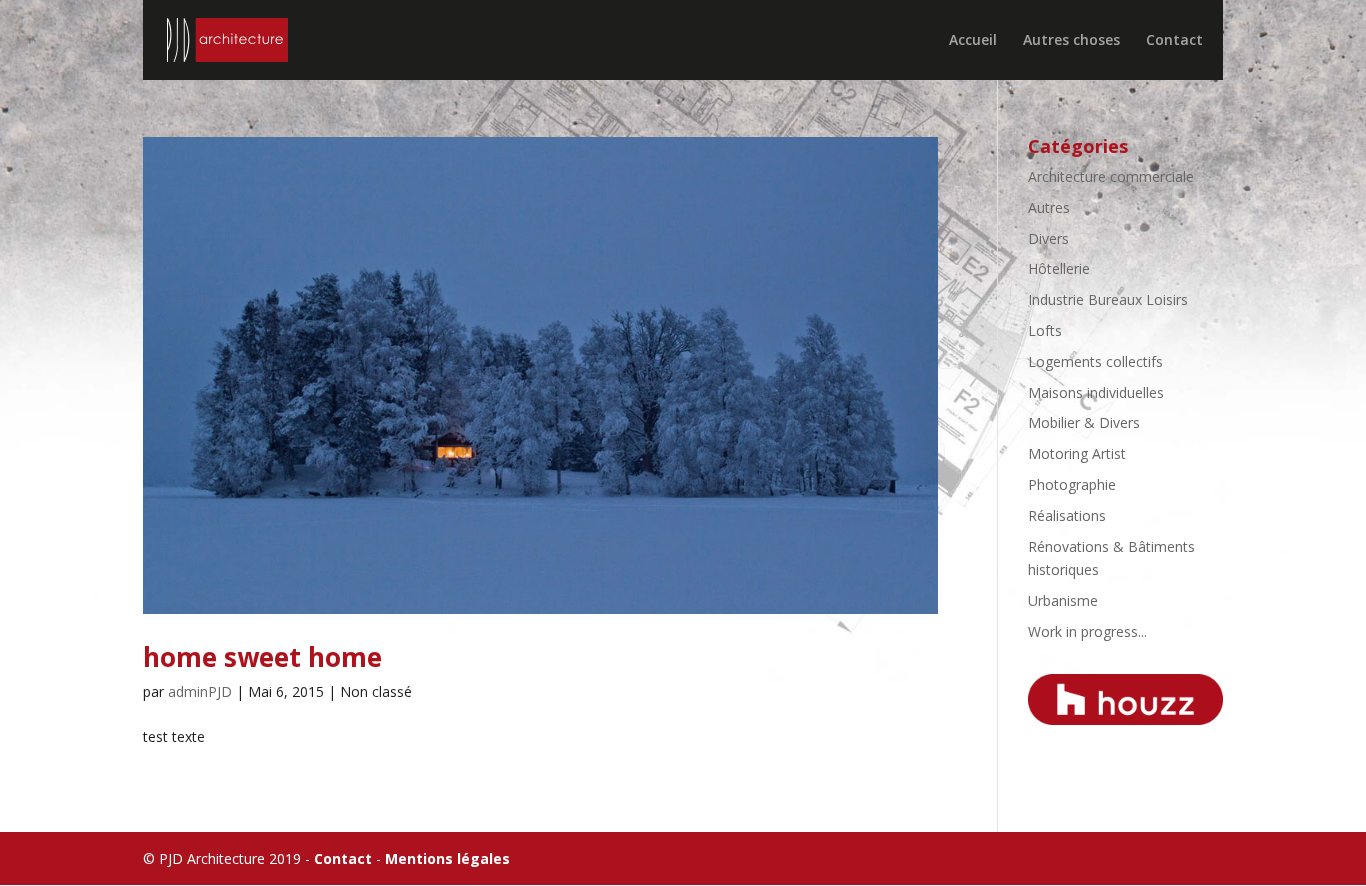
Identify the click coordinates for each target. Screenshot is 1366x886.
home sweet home (262, 657)
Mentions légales (447, 858)
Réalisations (1067, 515)
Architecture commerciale (1111, 176)
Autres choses (1071, 41)
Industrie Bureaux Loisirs (1108, 299)
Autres (1049, 207)
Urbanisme (1063, 600)
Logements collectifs (1095, 361)
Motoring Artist (1077, 453)
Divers (1048, 238)
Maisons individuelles (1096, 392)
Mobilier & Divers (1084, 422)
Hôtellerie (1059, 268)
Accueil (973, 41)
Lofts (1045, 330)
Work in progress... (1087, 631)
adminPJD (200, 691)
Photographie (1072, 484)
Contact (1174, 41)
